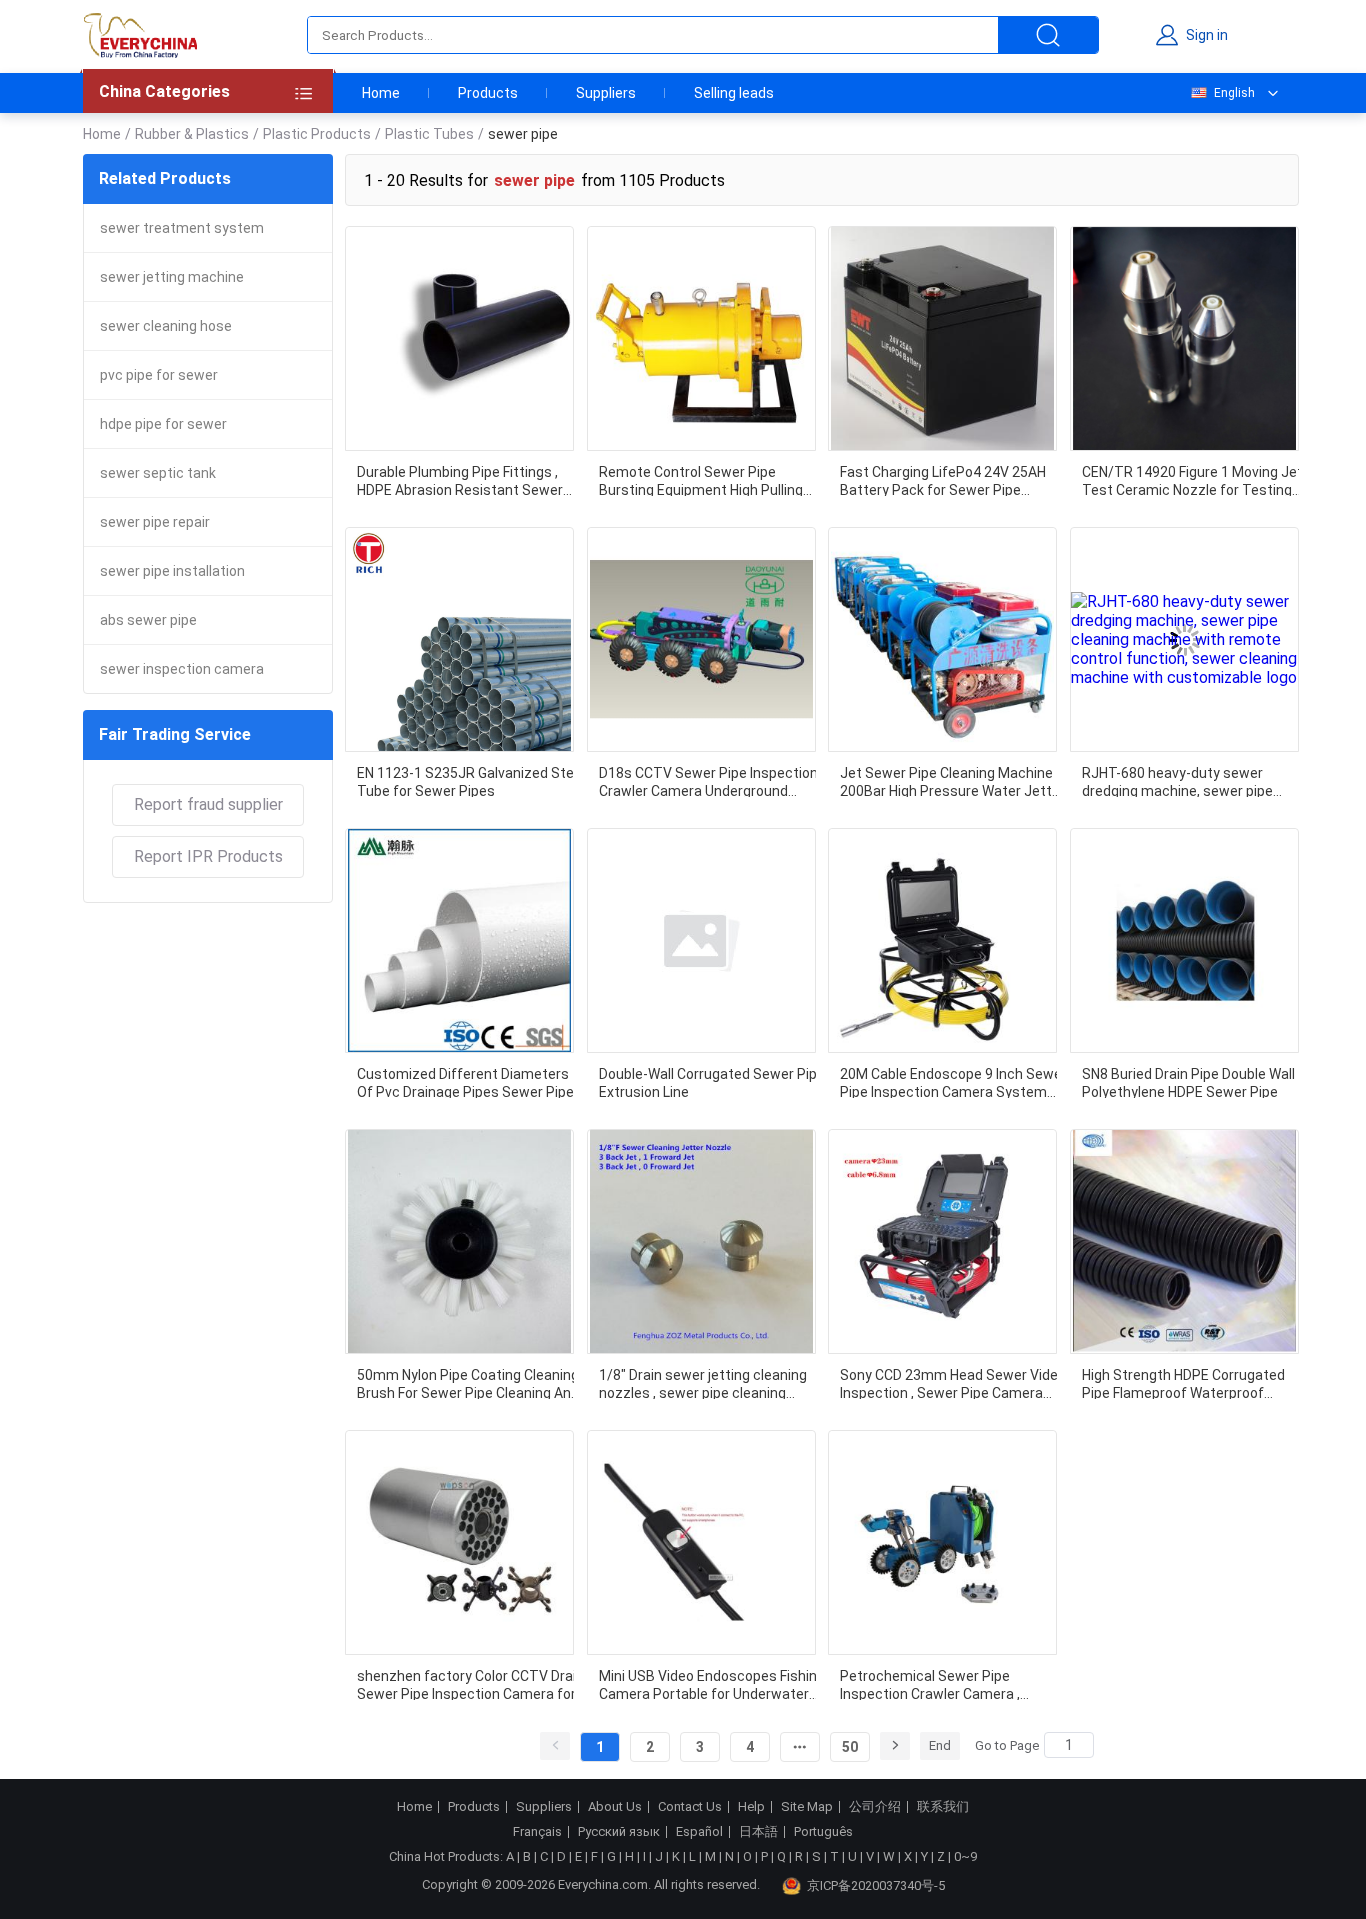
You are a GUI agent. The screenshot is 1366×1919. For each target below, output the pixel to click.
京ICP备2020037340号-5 (876, 1885)
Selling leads (734, 93)
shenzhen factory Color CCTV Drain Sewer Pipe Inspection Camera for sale (470, 1684)
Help (751, 1807)
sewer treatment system (182, 228)
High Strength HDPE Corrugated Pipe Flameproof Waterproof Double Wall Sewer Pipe (1183, 1383)
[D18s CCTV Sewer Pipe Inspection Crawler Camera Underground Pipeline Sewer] (701, 639)
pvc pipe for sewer (159, 375)
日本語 (758, 1832)
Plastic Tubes (429, 134)
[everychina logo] (140, 35)
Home (381, 93)
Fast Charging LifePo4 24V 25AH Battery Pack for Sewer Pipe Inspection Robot (943, 480)
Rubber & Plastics (192, 134)
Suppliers (606, 93)
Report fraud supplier (208, 804)
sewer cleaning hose (166, 326)
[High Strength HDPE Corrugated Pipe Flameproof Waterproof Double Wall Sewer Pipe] (1184, 1241)
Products (488, 93)
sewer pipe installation (172, 571)
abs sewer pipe (148, 620)
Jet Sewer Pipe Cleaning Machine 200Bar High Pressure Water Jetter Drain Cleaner (952, 781)
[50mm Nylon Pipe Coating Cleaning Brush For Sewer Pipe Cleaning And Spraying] (459, 1241)
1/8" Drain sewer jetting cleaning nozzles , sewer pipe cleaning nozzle (703, 1383)
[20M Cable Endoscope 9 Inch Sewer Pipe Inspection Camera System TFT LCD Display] (942, 940)
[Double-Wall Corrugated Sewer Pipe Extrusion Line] (701, 940)
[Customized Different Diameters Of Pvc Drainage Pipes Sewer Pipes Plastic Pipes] (459, 940)
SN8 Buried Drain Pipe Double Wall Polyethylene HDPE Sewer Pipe (1188, 1082)
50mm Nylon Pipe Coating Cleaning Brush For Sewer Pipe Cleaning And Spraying (468, 1383)
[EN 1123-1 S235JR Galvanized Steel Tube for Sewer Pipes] (459, 639)
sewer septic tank (158, 473)
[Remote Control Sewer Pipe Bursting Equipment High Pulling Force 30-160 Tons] (701, 338)
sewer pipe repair (155, 522)
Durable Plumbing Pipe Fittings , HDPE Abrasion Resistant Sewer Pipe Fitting (460, 480)
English (1234, 93)
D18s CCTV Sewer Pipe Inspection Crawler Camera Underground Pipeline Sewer (708, 781)
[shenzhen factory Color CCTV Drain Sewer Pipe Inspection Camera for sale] (459, 1542)
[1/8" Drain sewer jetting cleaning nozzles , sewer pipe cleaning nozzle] (701, 1241)
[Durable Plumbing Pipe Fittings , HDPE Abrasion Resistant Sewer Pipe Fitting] (459, 338)
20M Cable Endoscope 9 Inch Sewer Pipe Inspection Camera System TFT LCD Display (953, 1082)
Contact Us (690, 1807)
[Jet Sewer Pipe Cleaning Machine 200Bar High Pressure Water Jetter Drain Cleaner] (942, 639)
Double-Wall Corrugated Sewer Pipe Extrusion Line (712, 1082)
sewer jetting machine (172, 277)
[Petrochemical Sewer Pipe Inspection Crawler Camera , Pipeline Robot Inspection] (942, 1542)
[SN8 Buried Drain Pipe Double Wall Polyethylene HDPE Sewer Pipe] (1184, 940)
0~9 (965, 1856)
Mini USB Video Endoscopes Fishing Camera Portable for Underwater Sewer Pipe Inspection (712, 1684)
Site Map (807, 1807)
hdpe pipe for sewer (163, 424)
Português (823, 1832)
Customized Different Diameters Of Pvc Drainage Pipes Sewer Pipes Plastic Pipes (469, 1082)
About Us (615, 1807)
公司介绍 (875, 1807)
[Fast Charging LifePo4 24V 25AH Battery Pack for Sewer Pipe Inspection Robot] (942, 338)
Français (537, 1832)
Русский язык (619, 1832)
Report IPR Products (208, 856)
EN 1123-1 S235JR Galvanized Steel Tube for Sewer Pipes (471, 781)
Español (699, 1832)
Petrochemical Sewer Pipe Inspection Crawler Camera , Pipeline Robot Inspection (930, 1684)
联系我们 (943, 1807)
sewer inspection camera (182, 669)
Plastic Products (317, 134)
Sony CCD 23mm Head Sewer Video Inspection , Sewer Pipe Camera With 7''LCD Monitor (953, 1383)
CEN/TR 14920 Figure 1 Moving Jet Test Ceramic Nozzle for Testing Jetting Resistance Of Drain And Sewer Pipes (1192, 480)
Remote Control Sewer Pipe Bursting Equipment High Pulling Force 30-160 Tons (701, 480)
